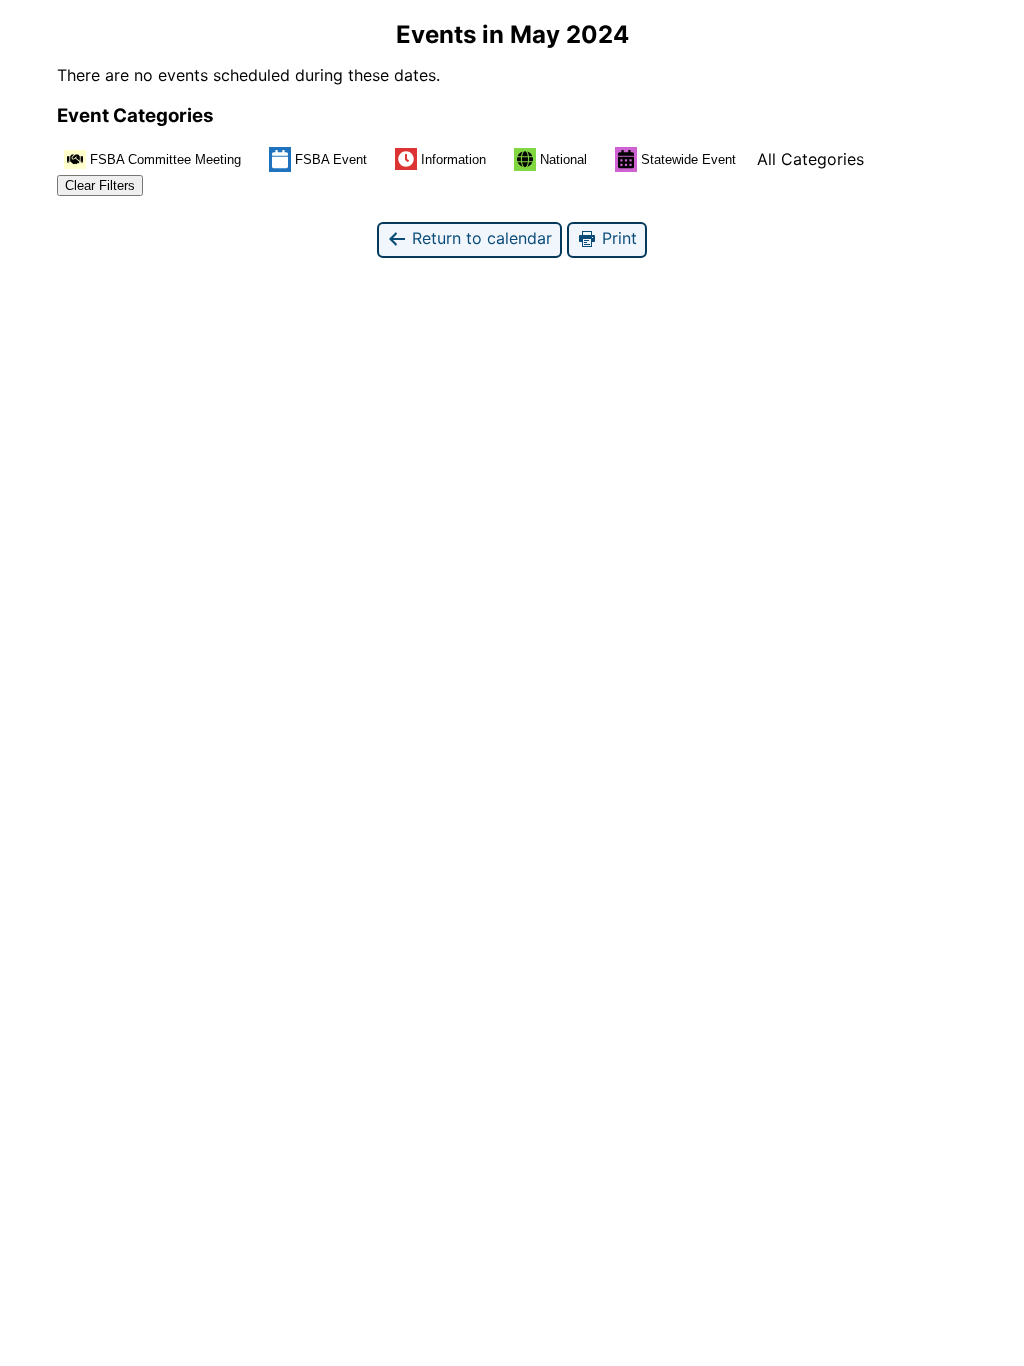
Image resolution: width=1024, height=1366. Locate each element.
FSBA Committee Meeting (165, 159)
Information (453, 159)
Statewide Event (688, 159)
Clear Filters (100, 185)
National (563, 159)
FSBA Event (331, 159)
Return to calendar (479, 238)
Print (617, 238)
